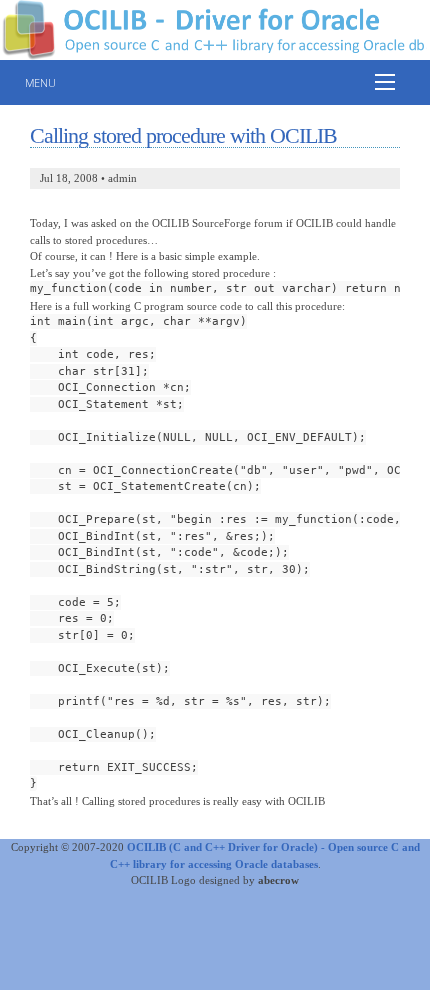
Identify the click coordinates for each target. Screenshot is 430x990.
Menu (40, 82)
